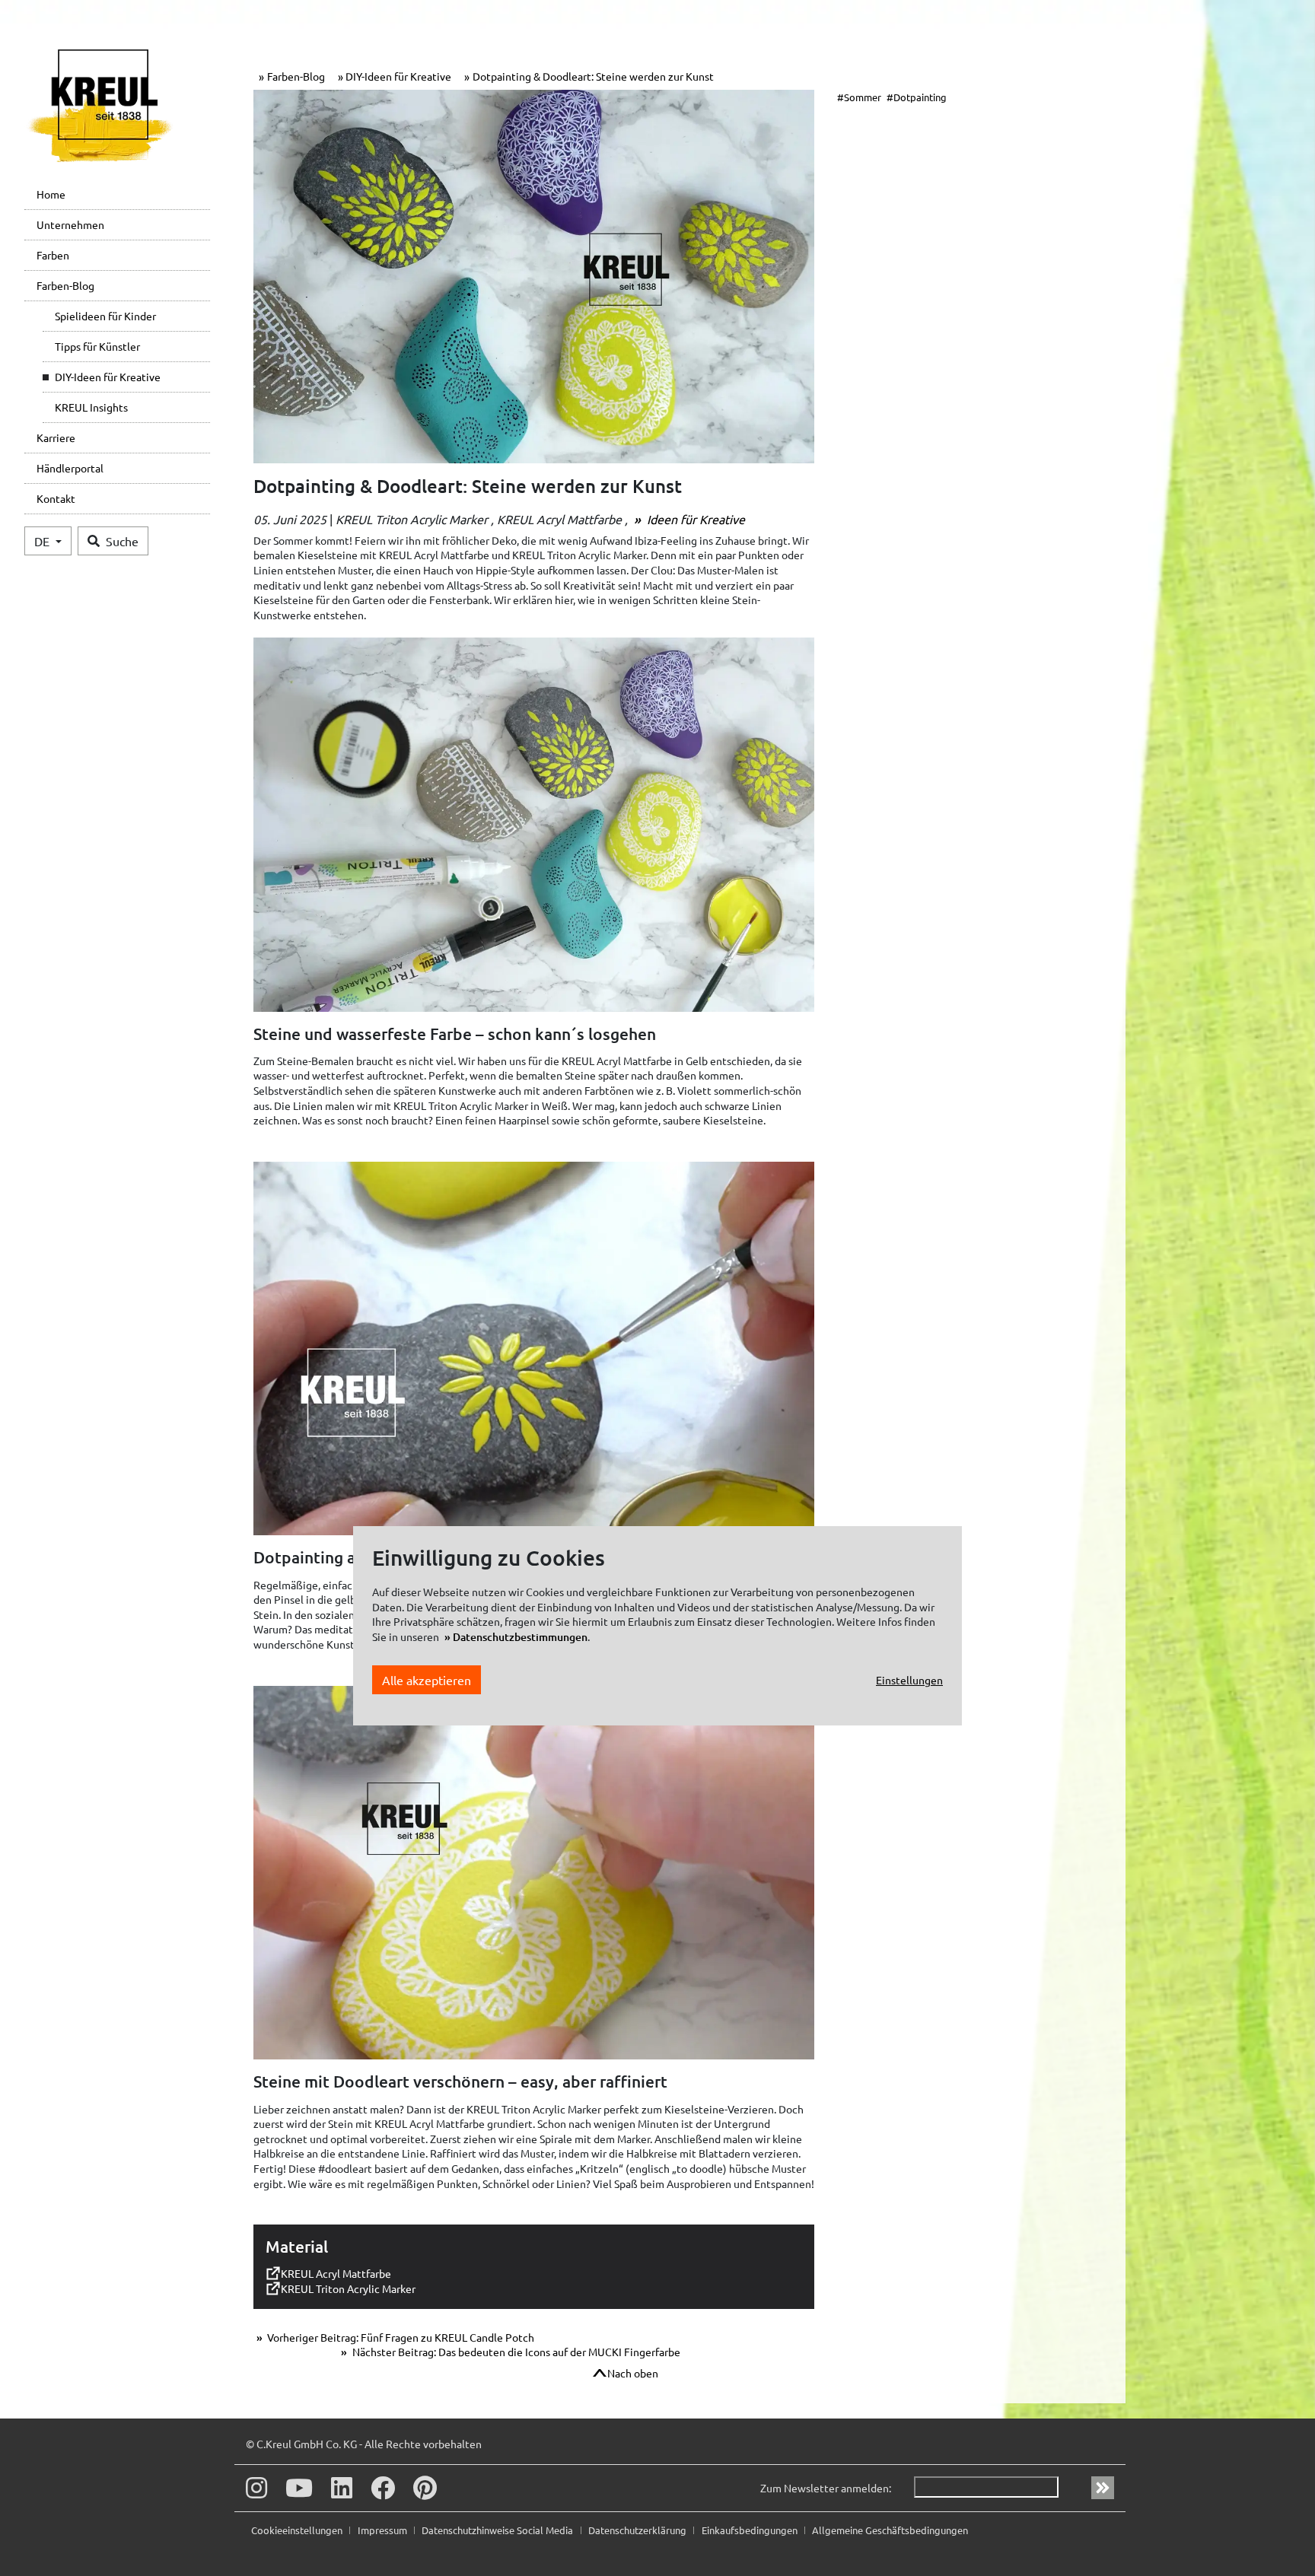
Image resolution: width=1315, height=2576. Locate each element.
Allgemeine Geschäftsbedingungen (890, 2530)
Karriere (56, 437)
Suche (122, 541)
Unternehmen (70, 224)
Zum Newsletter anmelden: (826, 2488)
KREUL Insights (91, 407)
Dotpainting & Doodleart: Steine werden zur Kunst (593, 76)
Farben (53, 255)
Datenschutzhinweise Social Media (498, 2530)
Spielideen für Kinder (105, 316)
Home (51, 194)
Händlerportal (70, 468)
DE (43, 541)
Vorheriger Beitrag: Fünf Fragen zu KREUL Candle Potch (400, 2337)
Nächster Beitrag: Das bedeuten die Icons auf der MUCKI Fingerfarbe (515, 2352)
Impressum (384, 2530)
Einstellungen (909, 1680)
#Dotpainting (917, 97)
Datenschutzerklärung (638, 2530)
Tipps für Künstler (97, 346)
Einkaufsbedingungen (751, 2530)
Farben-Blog (65, 285)
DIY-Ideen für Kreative (108, 377)
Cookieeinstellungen (298, 2530)
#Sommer (859, 97)
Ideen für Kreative (694, 519)
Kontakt (56, 498)
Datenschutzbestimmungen (520, 1637)
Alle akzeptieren (427, 1681)
